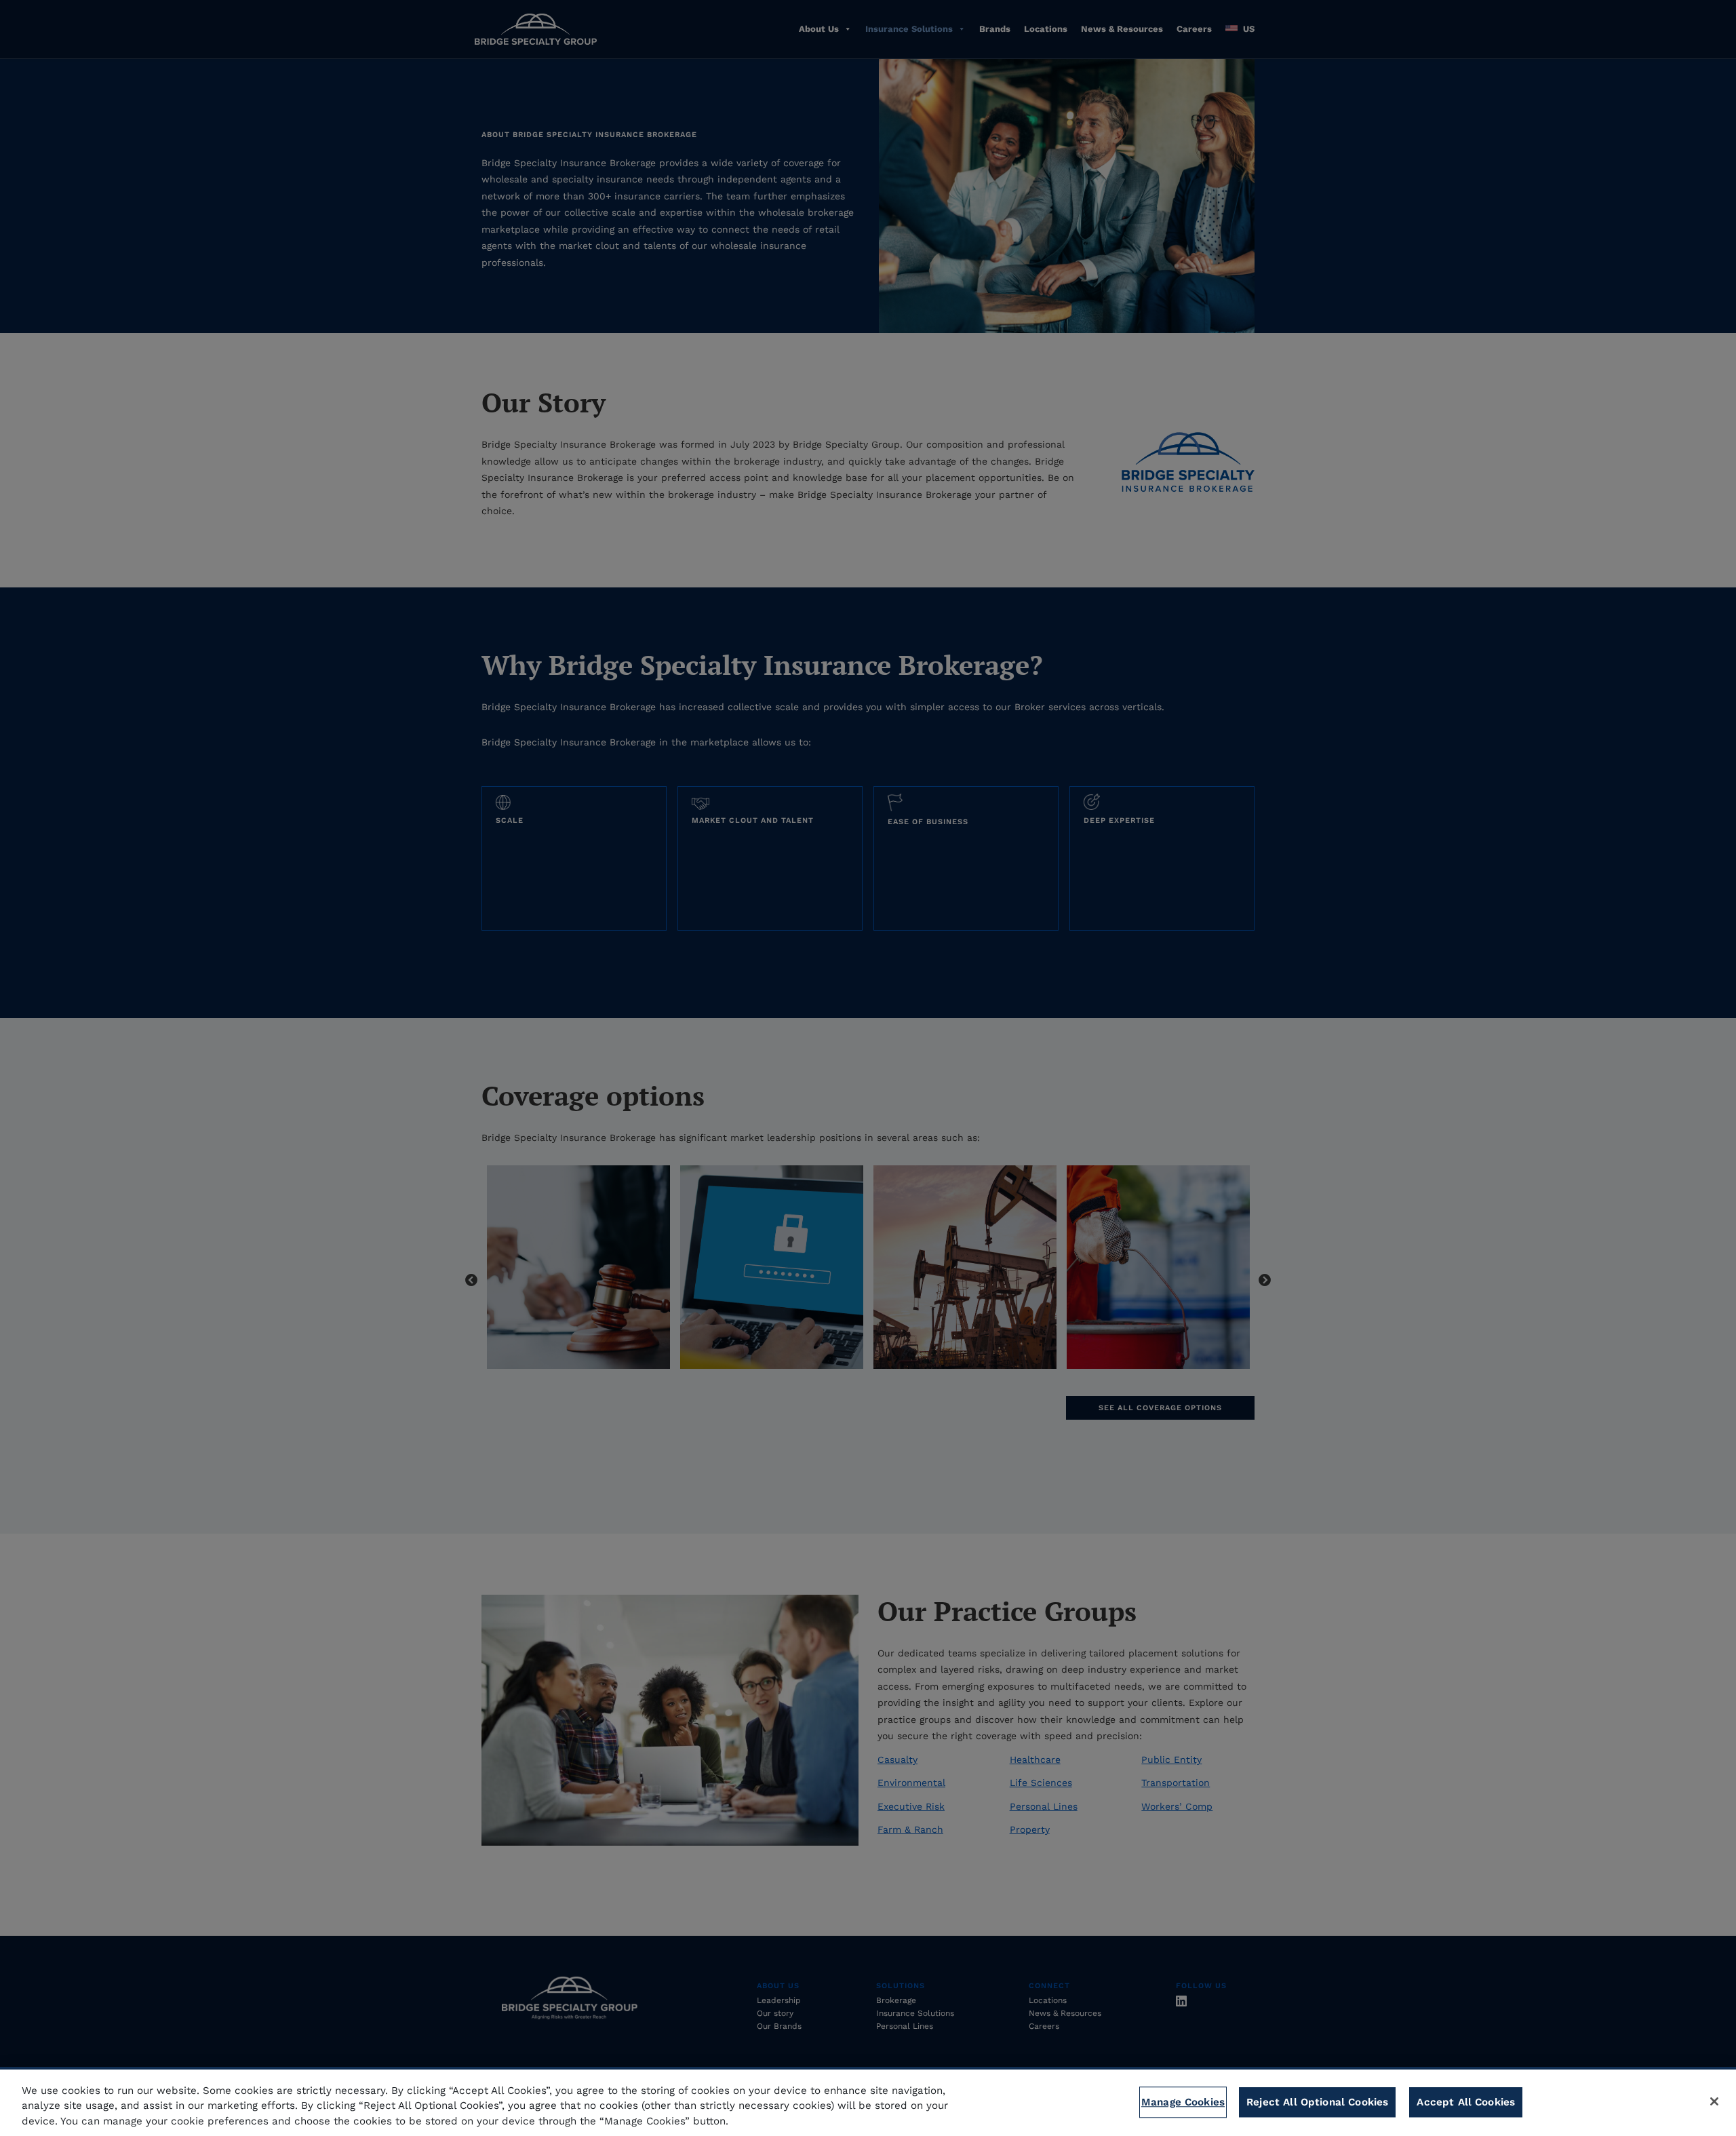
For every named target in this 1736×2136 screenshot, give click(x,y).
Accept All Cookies (1466, 2102)
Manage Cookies (1183, 2102)
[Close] (1714, 2101)
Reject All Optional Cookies (1317, 2102)
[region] (868, 2101)
